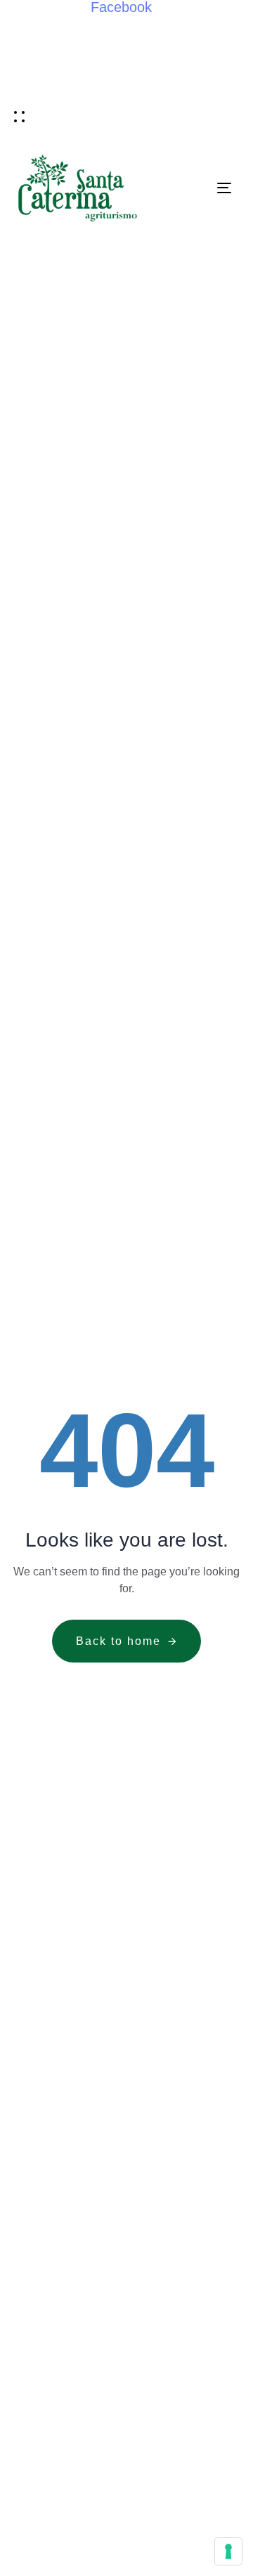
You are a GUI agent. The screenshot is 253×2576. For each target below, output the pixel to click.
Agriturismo (96, 23)
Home (25, 23)
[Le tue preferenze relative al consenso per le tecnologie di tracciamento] (228, 2551)
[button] (19, 116)
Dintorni (35, 89)
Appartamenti (191, 23)
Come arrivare (122, 89)
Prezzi (203, 89)
